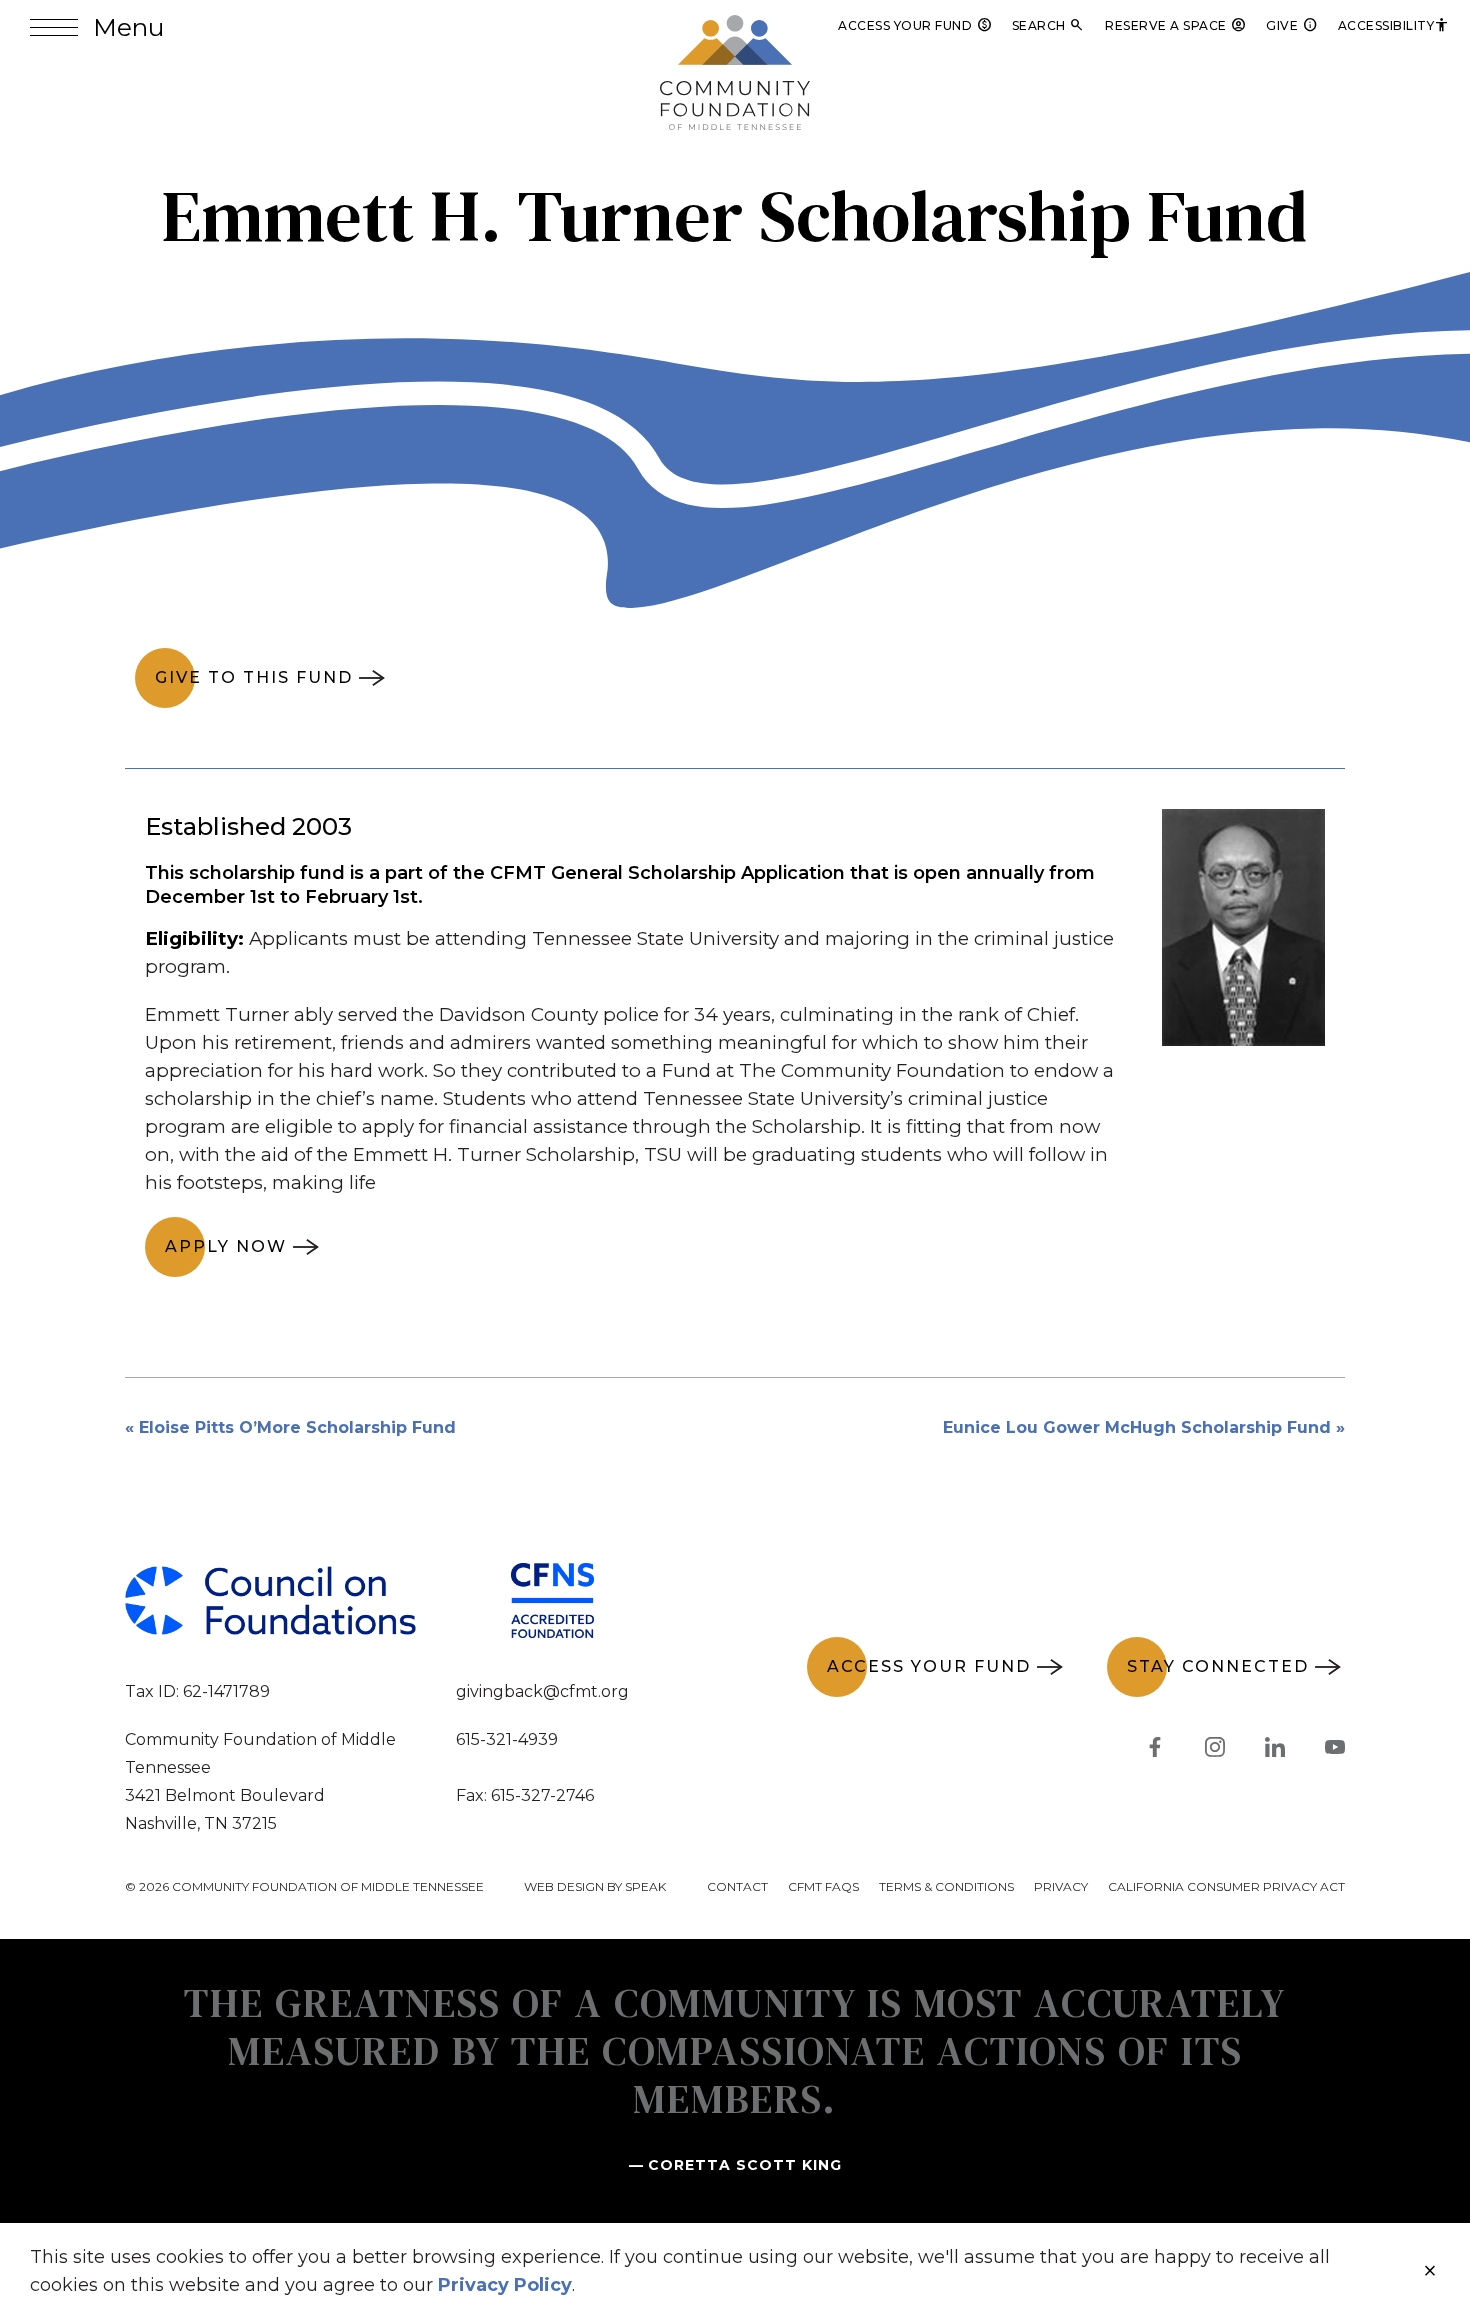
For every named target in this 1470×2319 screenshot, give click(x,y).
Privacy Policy (505, 2285)
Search (1049, 25)
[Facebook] (1155, 1751)
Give (1292, 25)
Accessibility (1394, 25)
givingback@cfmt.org (542, 1691)
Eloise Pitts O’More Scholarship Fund (297, 1427)
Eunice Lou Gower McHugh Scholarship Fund (1137, 1427)
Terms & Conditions (946, 1886)
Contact (737, 1886)
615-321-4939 (507, 1739)
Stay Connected (1218, 1666)
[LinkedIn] (1275, 1751)
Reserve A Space (1175, 25)
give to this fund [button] (254, 677)
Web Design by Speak (595, 1886)
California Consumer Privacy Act (1226, 1886)
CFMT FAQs (823, 1886)
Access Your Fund (915, 25)
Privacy (1061, 1886)
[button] (97, 27)
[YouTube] (1335, 1751)
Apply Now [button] (226, 1246)
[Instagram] (1215, 1751)
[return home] (735, 27)
